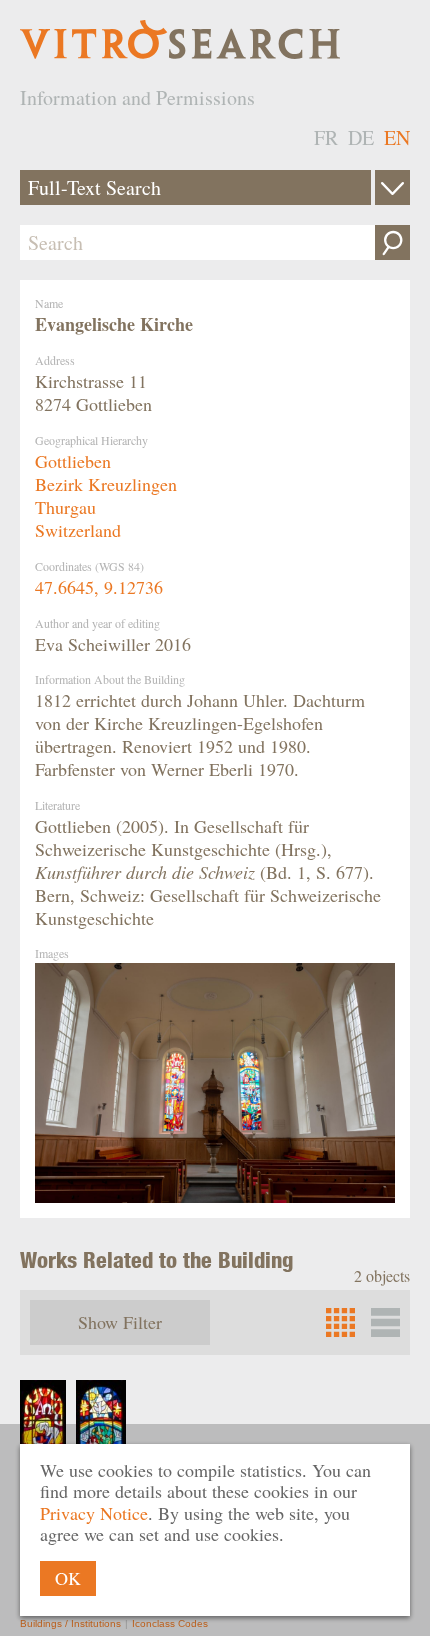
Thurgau (65, 507)
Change (392, 187)
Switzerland (78, 530)
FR (326, 137)
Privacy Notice (94, 1513)
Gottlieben (73, 461)
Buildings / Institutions (70, 1623)
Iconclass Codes (170, 1623)
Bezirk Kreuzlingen (106, 484)
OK (68, 1578)
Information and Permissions (137, 97)
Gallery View (385, 1322)
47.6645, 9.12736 (99, 587)
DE (361, 137)
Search (392, 242)
